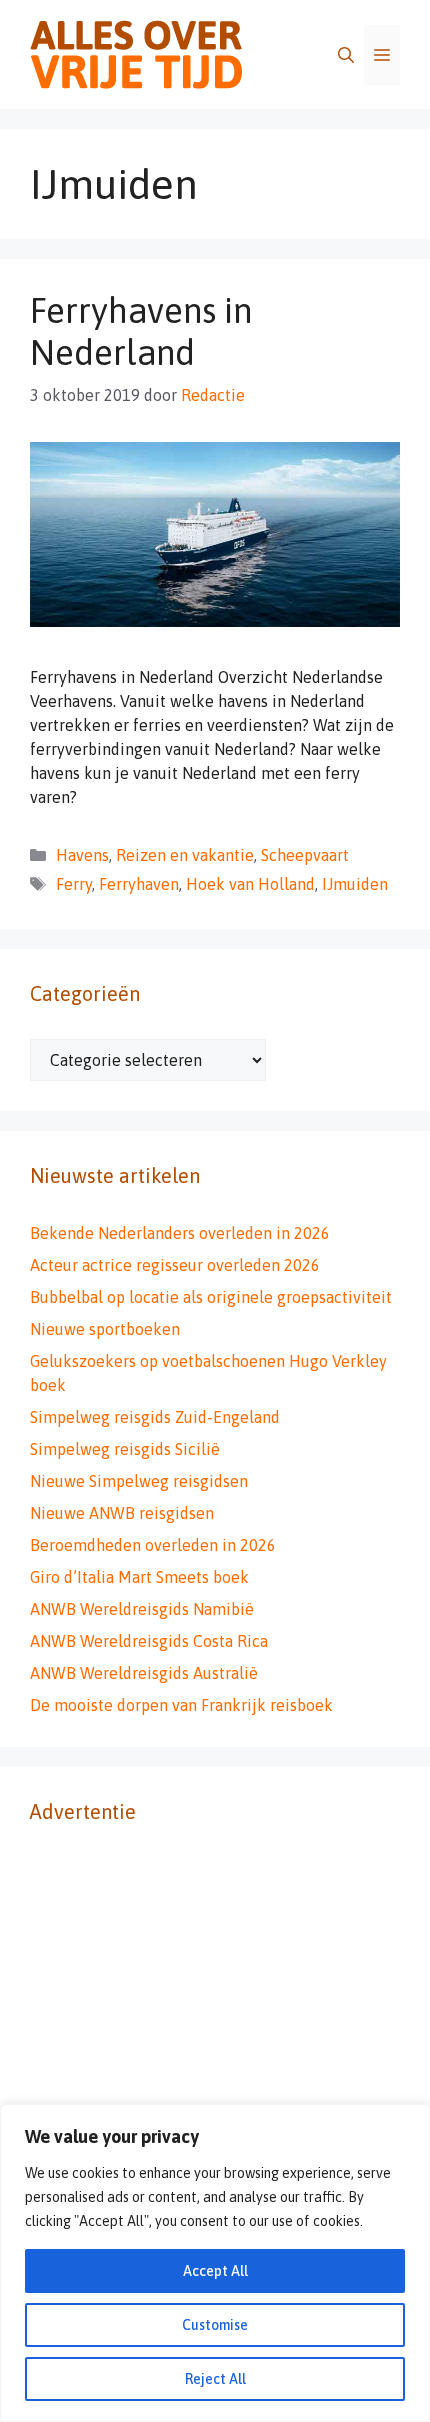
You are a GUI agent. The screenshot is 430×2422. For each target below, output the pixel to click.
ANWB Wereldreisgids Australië (144, 1673)
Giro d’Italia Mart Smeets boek (139, 1577)
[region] (215, 2263)
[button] (346, 55)
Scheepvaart (305, 855)
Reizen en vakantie (185, 855)
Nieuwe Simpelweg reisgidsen (139, 1481)
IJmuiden (355, 884)
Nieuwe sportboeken (105, 1329)
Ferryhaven (139, 884)
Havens (82, 855)
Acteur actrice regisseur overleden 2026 (175, 1265)
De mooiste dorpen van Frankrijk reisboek (181, 1705)
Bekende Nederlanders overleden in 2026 (180, 1233)
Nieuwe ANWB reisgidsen (122, 1513)
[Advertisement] (215, 2072)
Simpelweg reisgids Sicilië (125, 1449)
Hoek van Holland (250, 884)
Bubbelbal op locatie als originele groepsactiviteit (211, 1297)
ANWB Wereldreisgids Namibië (142, 1609)
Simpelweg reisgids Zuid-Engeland (155, 1417)
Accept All (215, 2271)
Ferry (74, 884)
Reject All (215, 2379)
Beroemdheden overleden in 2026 (153, 1545)
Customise (215, 2325)
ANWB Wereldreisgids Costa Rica (149, 1641)
